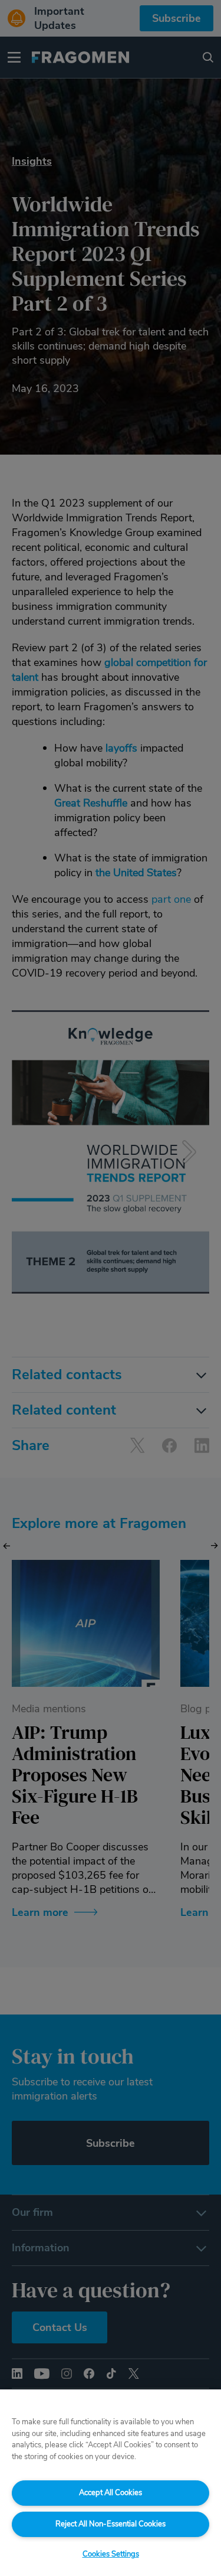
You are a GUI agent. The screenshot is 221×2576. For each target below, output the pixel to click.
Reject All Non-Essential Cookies (111, 2524)
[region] (111, 2483)
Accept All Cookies (111, 2493)
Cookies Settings (111, 2554)
